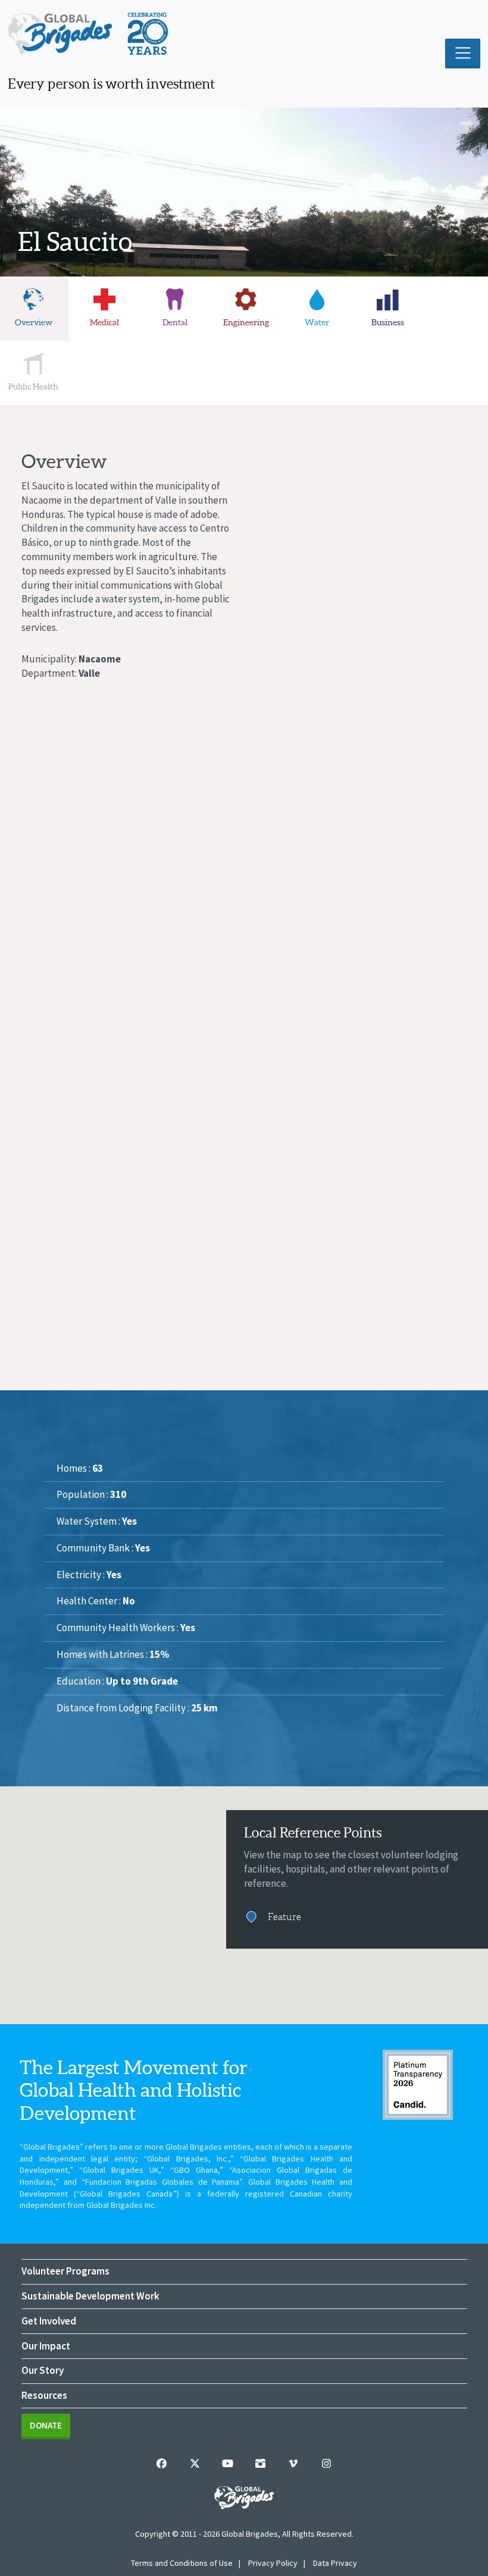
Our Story (43, 2370)
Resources (44, 2395)
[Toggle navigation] (463, 54)
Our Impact (46, 2346)
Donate (46, 2425)
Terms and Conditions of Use (182, 2563)
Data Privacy (335, 2563)
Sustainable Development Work (90, 2296)
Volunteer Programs (65, 2271)
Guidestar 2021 (418, 2085)
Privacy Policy (273, 2563)
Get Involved (49, 2321)
